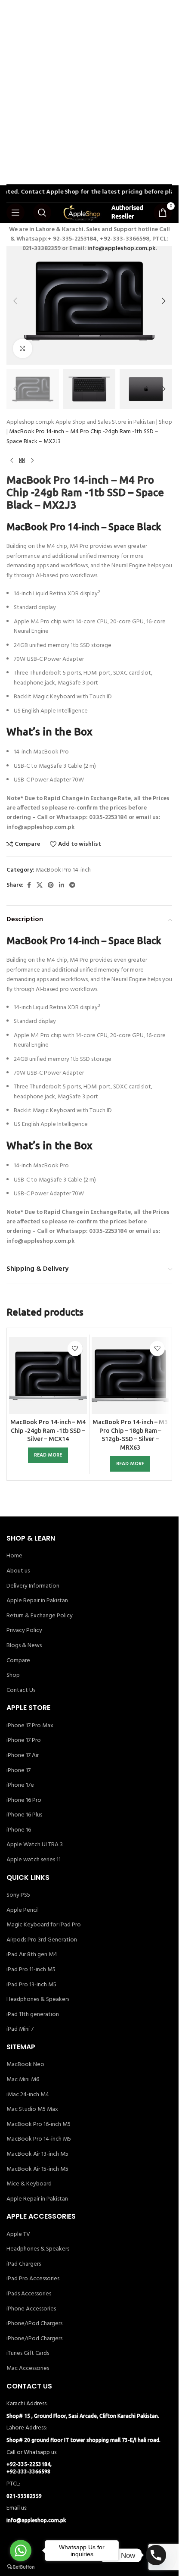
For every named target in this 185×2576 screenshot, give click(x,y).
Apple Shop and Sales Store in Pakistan (105, 422)
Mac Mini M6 (23, 2080)
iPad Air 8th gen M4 (32, 1955)
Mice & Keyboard (29, 2184)
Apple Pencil (23, 1910)
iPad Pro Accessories (33, 2279)
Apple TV (18, 2235)
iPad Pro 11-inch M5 (31, 1970)
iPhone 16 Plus (24, 1815)
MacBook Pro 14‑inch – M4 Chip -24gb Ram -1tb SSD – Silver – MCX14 (48, 1430)
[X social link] (40, 886)
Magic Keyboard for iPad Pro (44, 1925)
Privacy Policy (24, 1631)
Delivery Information (33, 1586)
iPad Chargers (24, 2264)
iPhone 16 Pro (24, 1801)
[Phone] (156, 2555)
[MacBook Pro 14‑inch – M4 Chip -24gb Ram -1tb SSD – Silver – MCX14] (48, 1376)
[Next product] (32, 460)
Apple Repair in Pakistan (37, 1601)
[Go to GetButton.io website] (21, 2567)
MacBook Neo (25, 2065)
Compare (18, 1661)
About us (18, 1571)
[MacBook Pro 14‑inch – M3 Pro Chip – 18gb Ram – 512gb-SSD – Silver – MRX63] (131, 1376)
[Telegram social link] (72, 886)
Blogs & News (24, 1646)
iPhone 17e (20, 1785)
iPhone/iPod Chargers (34, 2324)
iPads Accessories (29, 2294)
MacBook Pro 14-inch (63, 870)
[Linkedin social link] (62, 886)
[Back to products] (22, 460)
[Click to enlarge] (23, 349)
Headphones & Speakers (38, 2000)
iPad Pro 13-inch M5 (31, 1985)
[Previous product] (12, 460)
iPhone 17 (18, 1771)
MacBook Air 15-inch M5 (37, 2170)
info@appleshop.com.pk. (122, 249)
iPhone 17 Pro (24, 1741)
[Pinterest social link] (51, 886)
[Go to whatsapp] (21, 2551)
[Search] (42, 213)
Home (14, 1556)
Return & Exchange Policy (40, 1616)
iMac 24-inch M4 (28, 2095)
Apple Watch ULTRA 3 (35, 1845)
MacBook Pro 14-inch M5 (39, 2139)
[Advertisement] (92, 93)
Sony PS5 (18, 1895)
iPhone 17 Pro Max (30, 1726)
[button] (15, 301)
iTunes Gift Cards (28, 2354)
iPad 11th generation (33, 2015)
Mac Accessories (28, 2369)
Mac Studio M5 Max (32, 2110)
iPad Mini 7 (20, 2029)
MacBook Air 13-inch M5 (37, 2154)
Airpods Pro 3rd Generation (42, 1940)
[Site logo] (81, 213)
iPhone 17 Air (23, 1756)
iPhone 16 (19, 1830)
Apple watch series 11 (34, 1860)
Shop (165, 422)
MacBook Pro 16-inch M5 (39, 2125)
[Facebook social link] (29, 886)
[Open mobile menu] (15, 213)
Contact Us (21, 1691)
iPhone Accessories (31, 2309)
